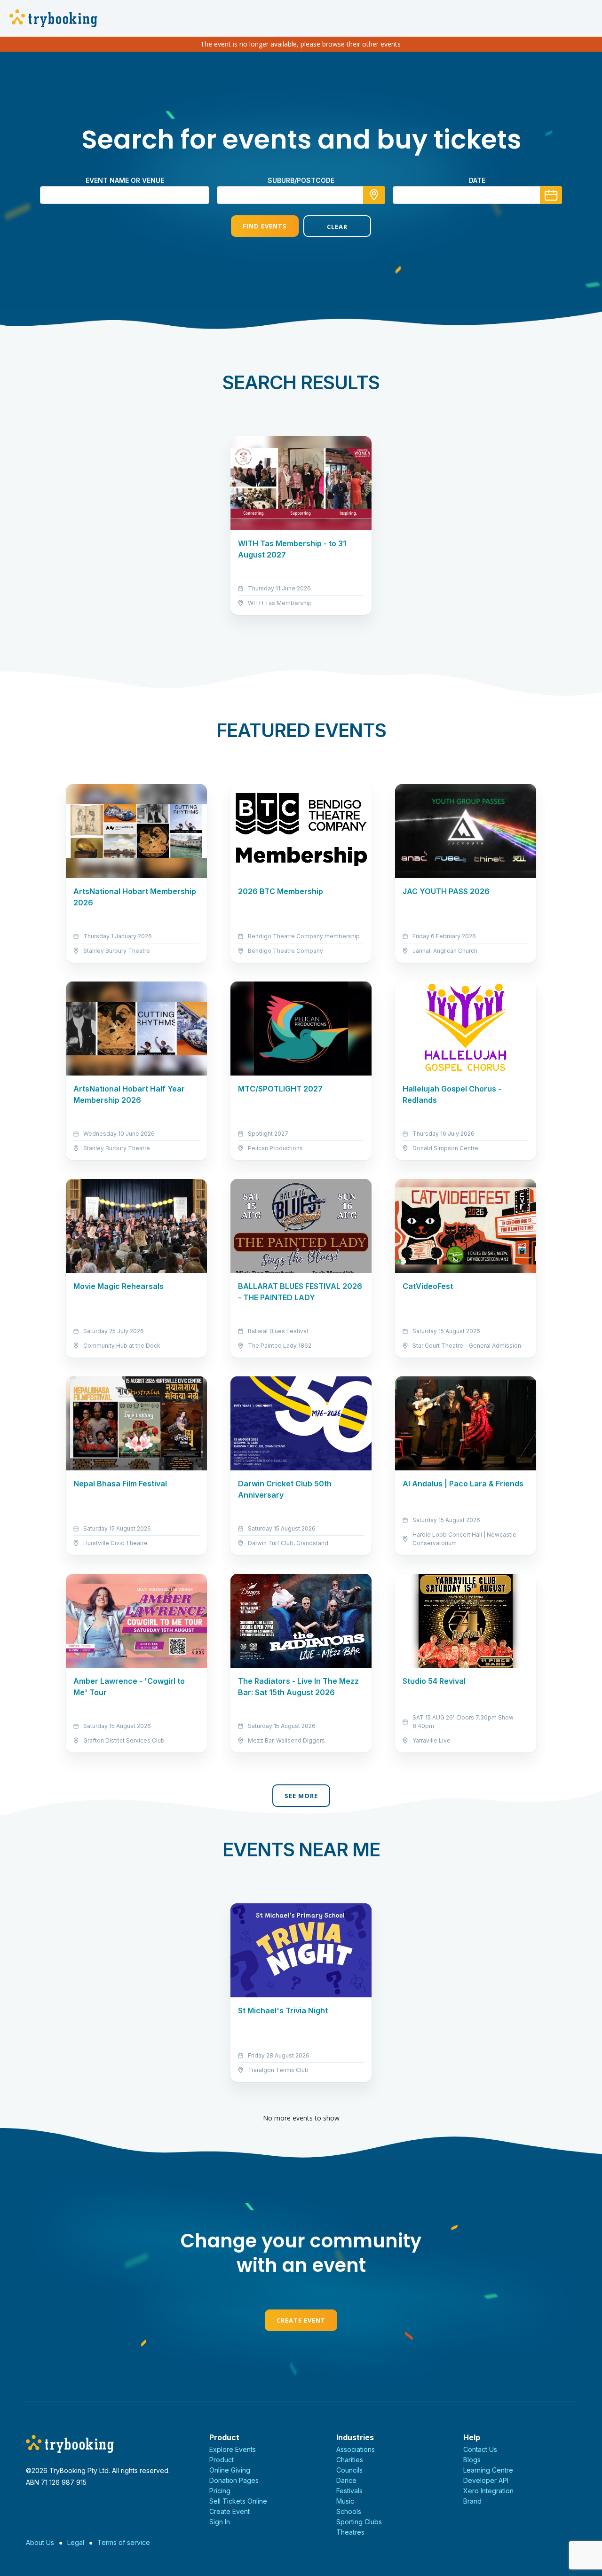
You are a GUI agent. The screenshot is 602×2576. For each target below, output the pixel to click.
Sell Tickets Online (238, 2501)
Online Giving (230, 2470)
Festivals (349, 2491)
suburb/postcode (301, 180)
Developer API (486, 2480)
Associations (356, 2449)
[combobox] (301, 195)
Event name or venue (125, 180)
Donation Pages (234, 2480)
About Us (40, 2542)
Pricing (220, 2491)
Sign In (220, 2522)
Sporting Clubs (359, 2522)
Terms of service (124, 2542)
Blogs (472, 2460)
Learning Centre (488, 2470)
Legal (76, 2542)
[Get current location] (374, 195)
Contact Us (480, 2449)
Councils (349, 2470)
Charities (350, 2460)
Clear (337, 227)
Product (222, 2460)
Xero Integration (488, 2491)
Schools (349, 2511)
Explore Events (233, 2449)
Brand (472, 2501)
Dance (346, 2480)
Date (477, 180)
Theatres (350, 2532)
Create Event (301, 2320)
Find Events (265, 226)
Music (345, 2501)
